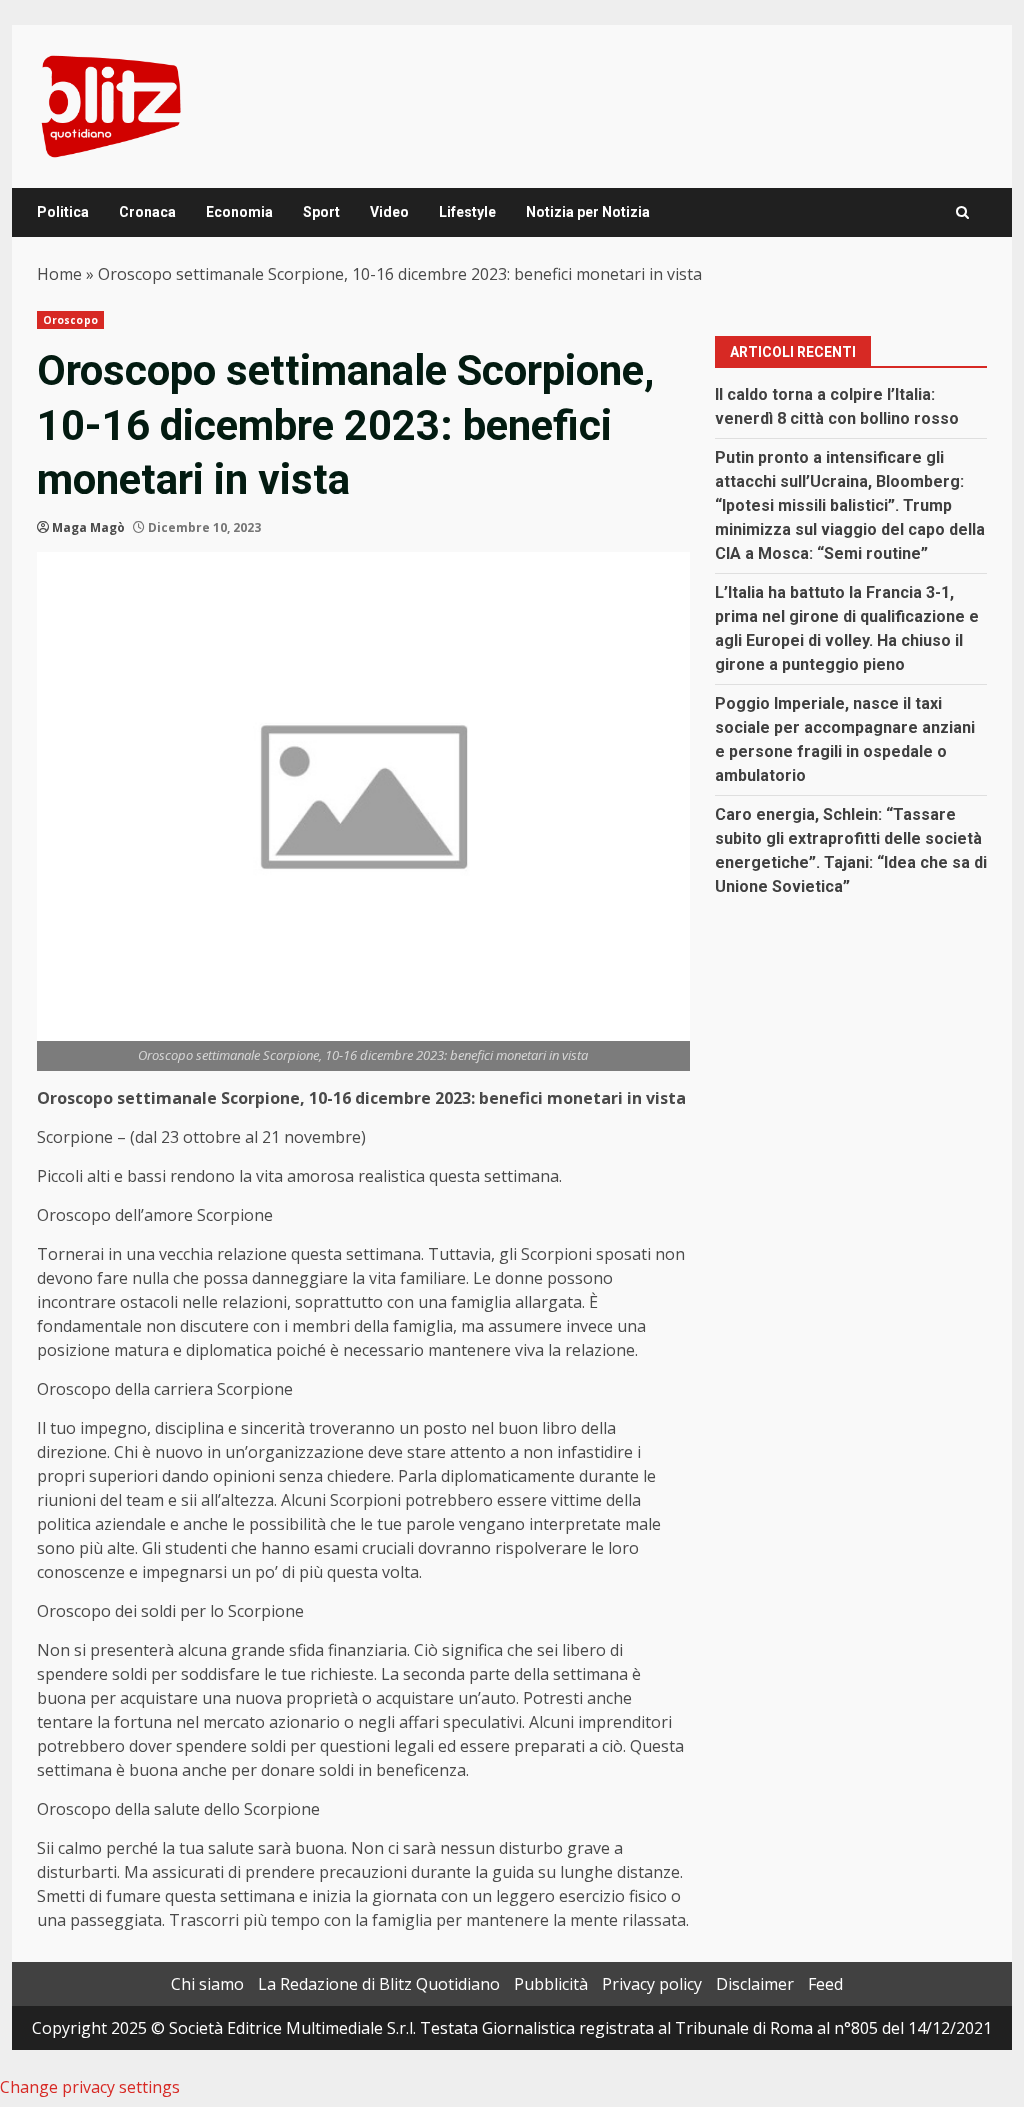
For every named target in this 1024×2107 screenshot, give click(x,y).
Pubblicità (551, 1984)
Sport (321, 212)
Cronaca (147, 212)
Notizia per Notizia (588, 212)
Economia (239, 212)
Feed (825, 1984)
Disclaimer (755, 1984)
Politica (63, 212)
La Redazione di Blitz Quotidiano (379, 1984)
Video (389, 212)
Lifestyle (467, 212)
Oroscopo (70, 320)
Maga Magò (88, 527)
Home (59, 274)
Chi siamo (207, 1984)
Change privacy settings (90, 2087)
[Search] (962, 212)
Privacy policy (652, 1984)
